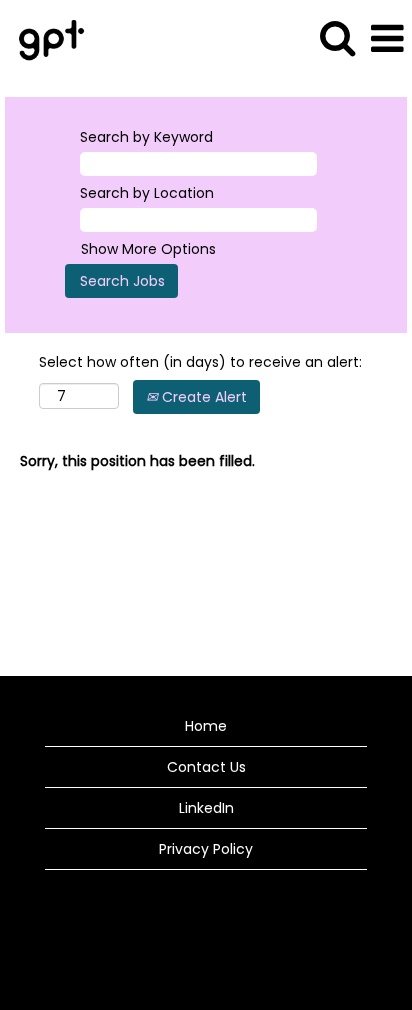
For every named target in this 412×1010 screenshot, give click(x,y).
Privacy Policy (206, 849)
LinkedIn (206, 808)
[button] (387, 38)
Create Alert (202, 397)
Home (206, 726)
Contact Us (206, 767)
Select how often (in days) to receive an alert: (200, 362)
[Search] (337, 37)
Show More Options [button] (148, 249)
